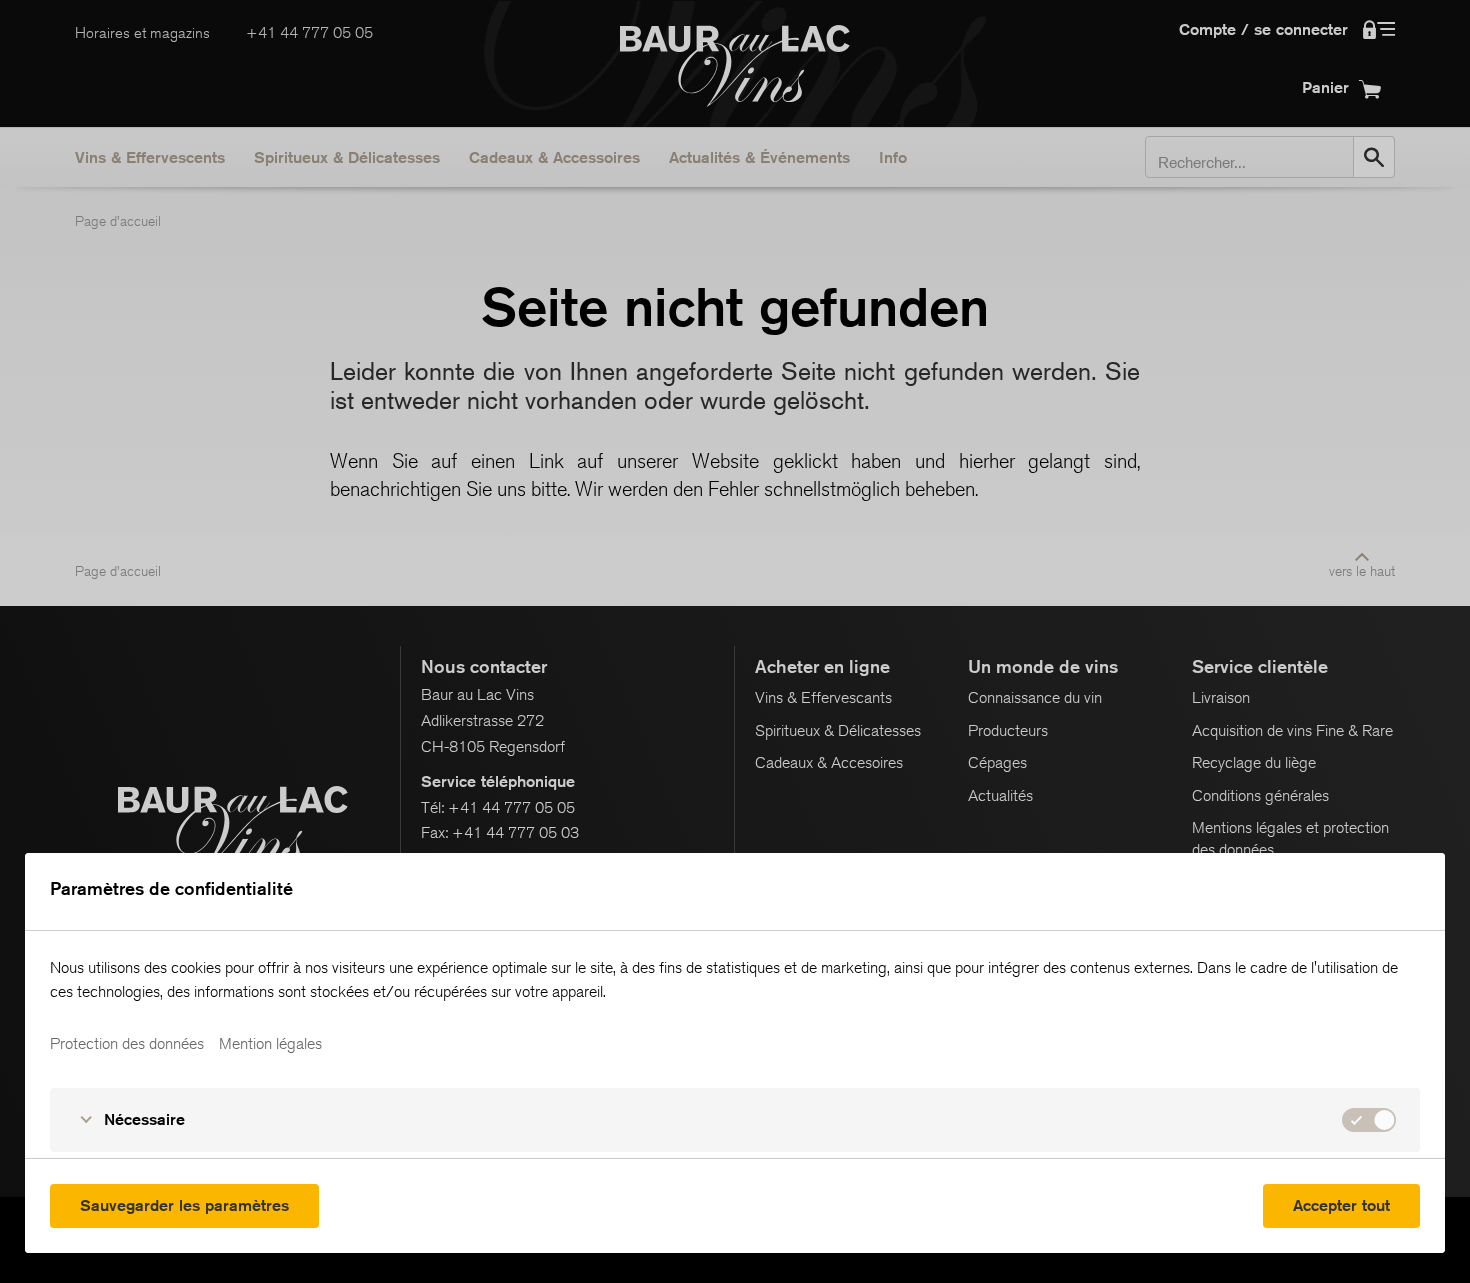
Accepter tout (1341, 1205)
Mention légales (270, 1044)
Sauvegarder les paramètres (184, 1205)
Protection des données (127, 1044)
